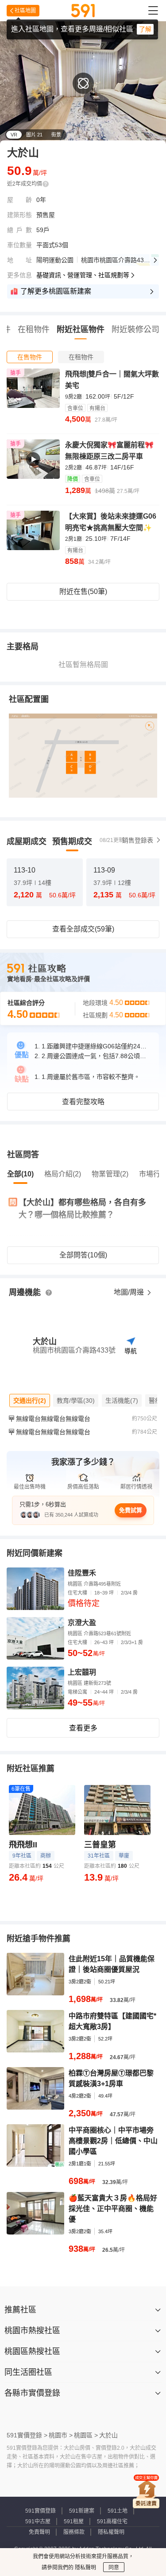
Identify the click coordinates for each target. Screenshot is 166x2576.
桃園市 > (61, 2435)
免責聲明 (39, 2532)
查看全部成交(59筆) (83, 929)
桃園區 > (86, 2435)
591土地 (118, 2511)
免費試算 (131, 1510)
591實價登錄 (41, 2511)
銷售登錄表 (138, 840)
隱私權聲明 (111, 2532)
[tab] (30, 357)
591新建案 (82, 2511)
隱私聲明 (85, 2568)
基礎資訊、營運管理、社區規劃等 (83, 275)
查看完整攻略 (83, 1102)
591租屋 (74, 2522)
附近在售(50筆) (83, 592)
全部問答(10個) (83, 1255)
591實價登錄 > (27, 2435)
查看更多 (83, 1728)
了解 (145, 29)
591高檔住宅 (112, 2522)
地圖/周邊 (130, 1292)
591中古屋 (38, 2522)
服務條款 (74, 2532)
